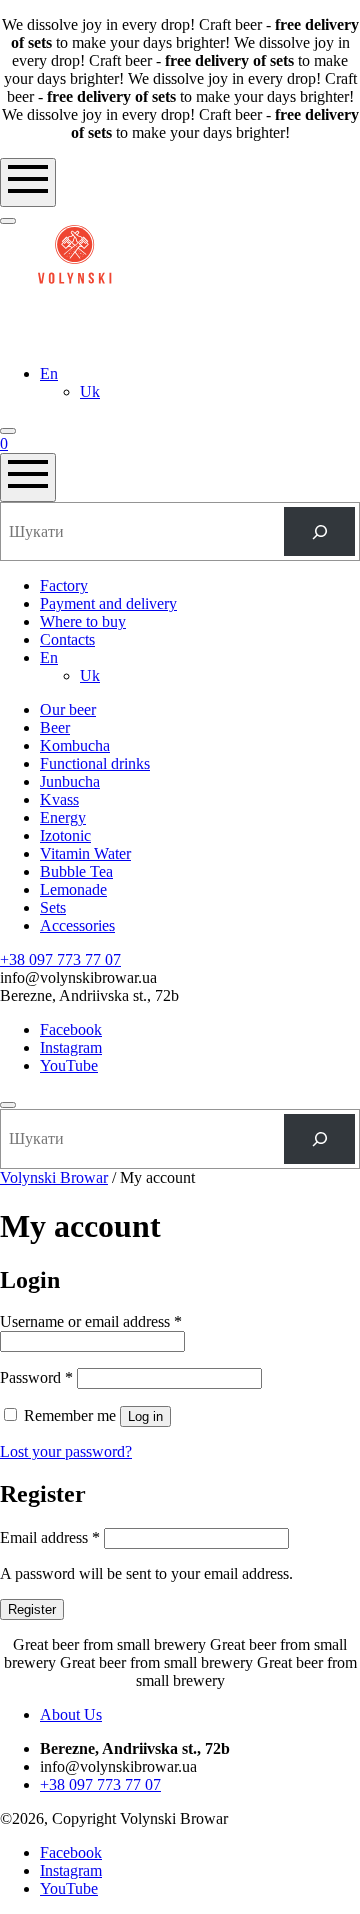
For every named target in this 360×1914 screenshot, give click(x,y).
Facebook (71, 1029)
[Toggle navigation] (28, 182)
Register (32, 1609)
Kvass (59, 799)
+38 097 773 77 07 (60, 959)
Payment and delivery (108, 603)
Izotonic (65, 835)
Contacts (67, 639)
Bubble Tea (76, 871)
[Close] (8, 1105)
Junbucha (70, 781)
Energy (63, 817)
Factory (64, 585)
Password (36, 1377)
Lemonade (73, 889)
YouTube (69, 1065)
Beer (55, 727)
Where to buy (83, 621)
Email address (50, 1537)
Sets (53, 907)
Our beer (68, 709)
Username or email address (91, 1321)
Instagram (71, 1047)
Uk (90, 391)
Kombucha (75, 745)
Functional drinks (95, 763)
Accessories (77, 925)
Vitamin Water (85, 853)
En (49, 373)
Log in (145, 1416)
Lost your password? (66, 1451)
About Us (71, 1714)
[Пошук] (319, 531)
